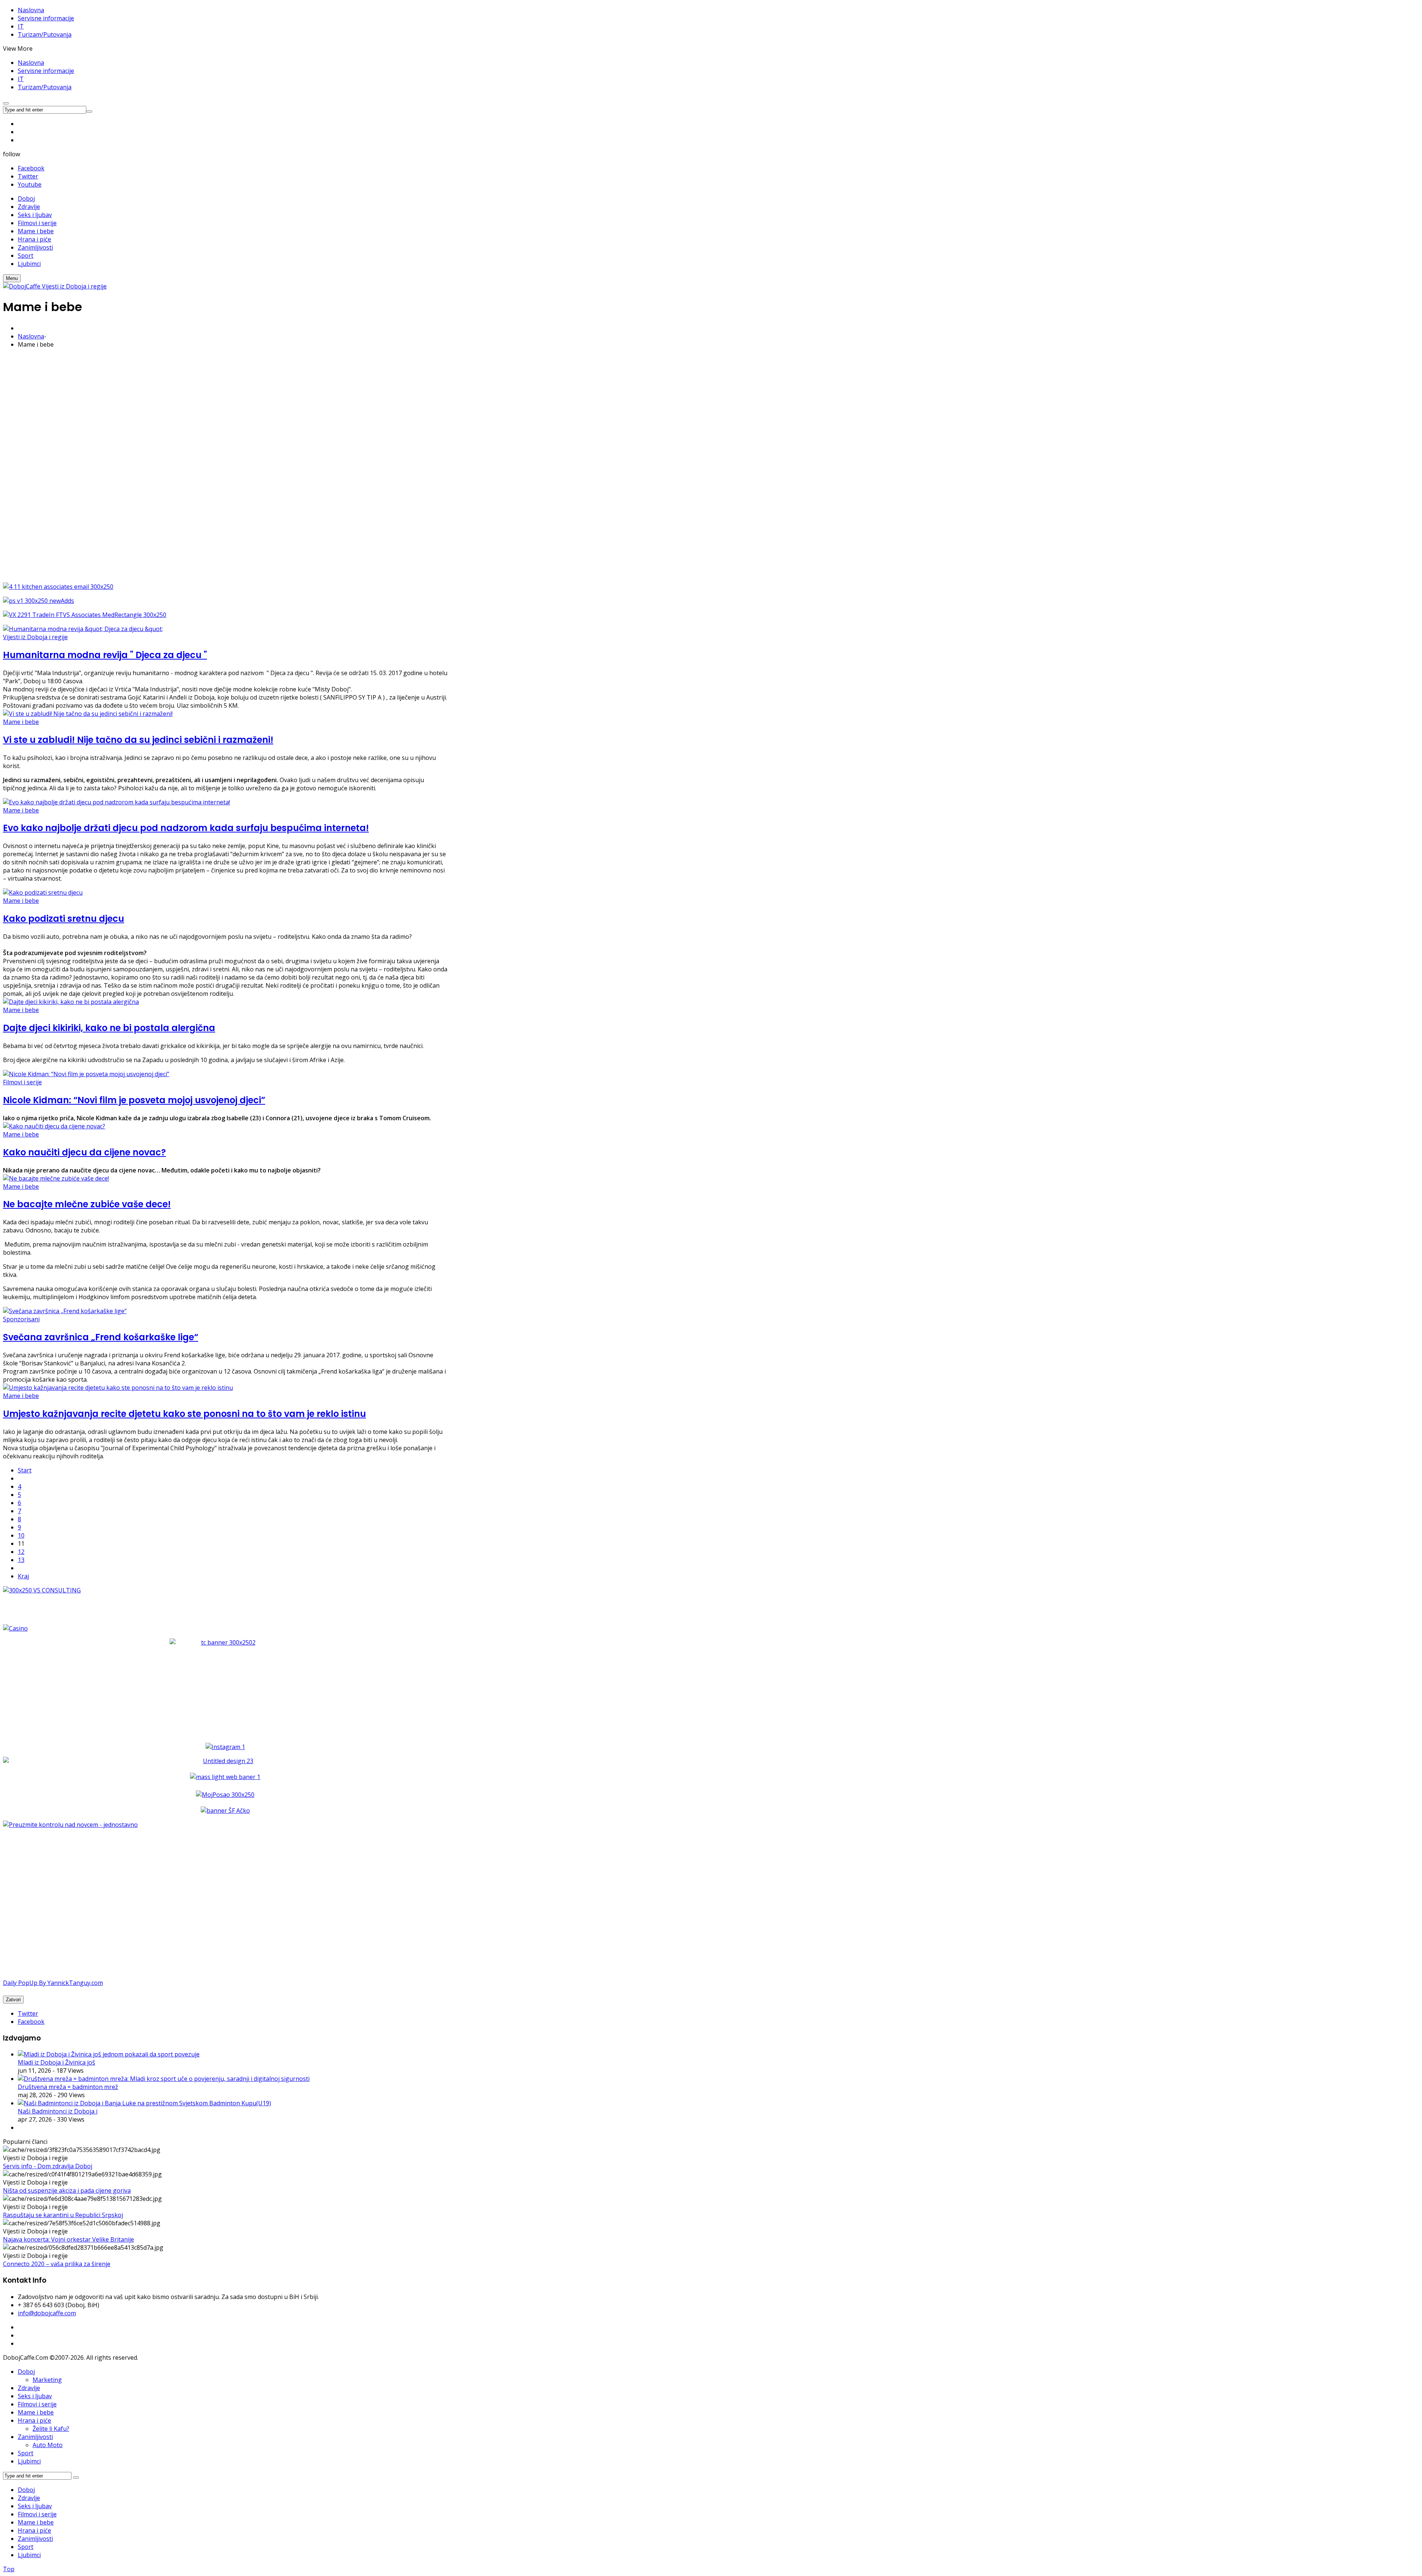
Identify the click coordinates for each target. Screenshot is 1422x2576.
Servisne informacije (46, 18)
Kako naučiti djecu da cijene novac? (84, 1152)
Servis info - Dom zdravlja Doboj (48, 2166)
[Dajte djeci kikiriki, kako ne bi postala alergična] (71, 1002)
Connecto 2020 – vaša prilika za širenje (57, 2264)
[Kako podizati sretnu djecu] (43, 892)
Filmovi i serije (22, 1082)
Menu (12, 278)
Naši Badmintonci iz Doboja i (58, 2111)
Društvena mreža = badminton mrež (68, 2087)
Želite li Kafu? (51, 2429)
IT (21, 26)
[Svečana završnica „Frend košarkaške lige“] (65, 1311)
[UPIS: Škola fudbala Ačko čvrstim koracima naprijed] (225, 1811)
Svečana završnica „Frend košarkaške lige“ (101, 1337)
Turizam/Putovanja (45, 34)
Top (9, 2569)
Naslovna (31, 10)
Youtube (30, 184)
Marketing (47, 2380)
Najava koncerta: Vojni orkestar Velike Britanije (69, 2239)
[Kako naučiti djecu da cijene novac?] (54, 1126)
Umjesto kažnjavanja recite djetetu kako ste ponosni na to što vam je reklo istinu (184, 1414)
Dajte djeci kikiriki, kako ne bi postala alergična (109, 1028)
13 (21, 1560)
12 (21, 1552)
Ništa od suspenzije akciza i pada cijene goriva (67, 2190)
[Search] (76, 2477)
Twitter (28, 176)
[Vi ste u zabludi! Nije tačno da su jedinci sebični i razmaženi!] (88, 714)
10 (21, 1535)
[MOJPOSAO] (225, 1795)
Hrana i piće (34, 2420)
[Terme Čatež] (225, 1685)
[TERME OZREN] (225, 1761)
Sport (26, 2453)
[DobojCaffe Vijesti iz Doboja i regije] (55, 286)
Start (25, 1470)
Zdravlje (29, 2388)
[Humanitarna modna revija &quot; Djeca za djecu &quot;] (83, 629)
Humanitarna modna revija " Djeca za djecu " (105, 655)
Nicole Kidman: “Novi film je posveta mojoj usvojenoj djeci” (134, 1100)
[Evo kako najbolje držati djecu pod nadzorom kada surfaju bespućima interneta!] (116, 802)
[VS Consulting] (225, 1590)
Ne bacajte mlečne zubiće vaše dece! (87, 1204)
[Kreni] (89, 111)
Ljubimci (29, 2461)
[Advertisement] (225, 466)
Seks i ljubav (35, 2396)
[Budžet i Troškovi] (70, 1825)
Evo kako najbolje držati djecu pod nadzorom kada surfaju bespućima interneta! (186, 828)
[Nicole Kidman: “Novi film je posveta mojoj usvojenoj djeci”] (86, 1074)
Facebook (31, 168)
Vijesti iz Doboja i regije (35, 637)
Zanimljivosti (35, 2437)
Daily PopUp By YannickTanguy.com (53, 1983)
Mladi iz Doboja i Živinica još (56, 2062)
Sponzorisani (21, 1319)
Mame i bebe (21, 722)
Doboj (26, 2372)
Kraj (23, 1576)
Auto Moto (48, 2445)
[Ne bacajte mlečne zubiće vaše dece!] (56, 1178)
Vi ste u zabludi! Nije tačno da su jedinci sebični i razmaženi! (138, 740)
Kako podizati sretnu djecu (64, 919)
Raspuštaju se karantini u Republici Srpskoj (63, 2215)
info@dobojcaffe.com (47, 2313)
